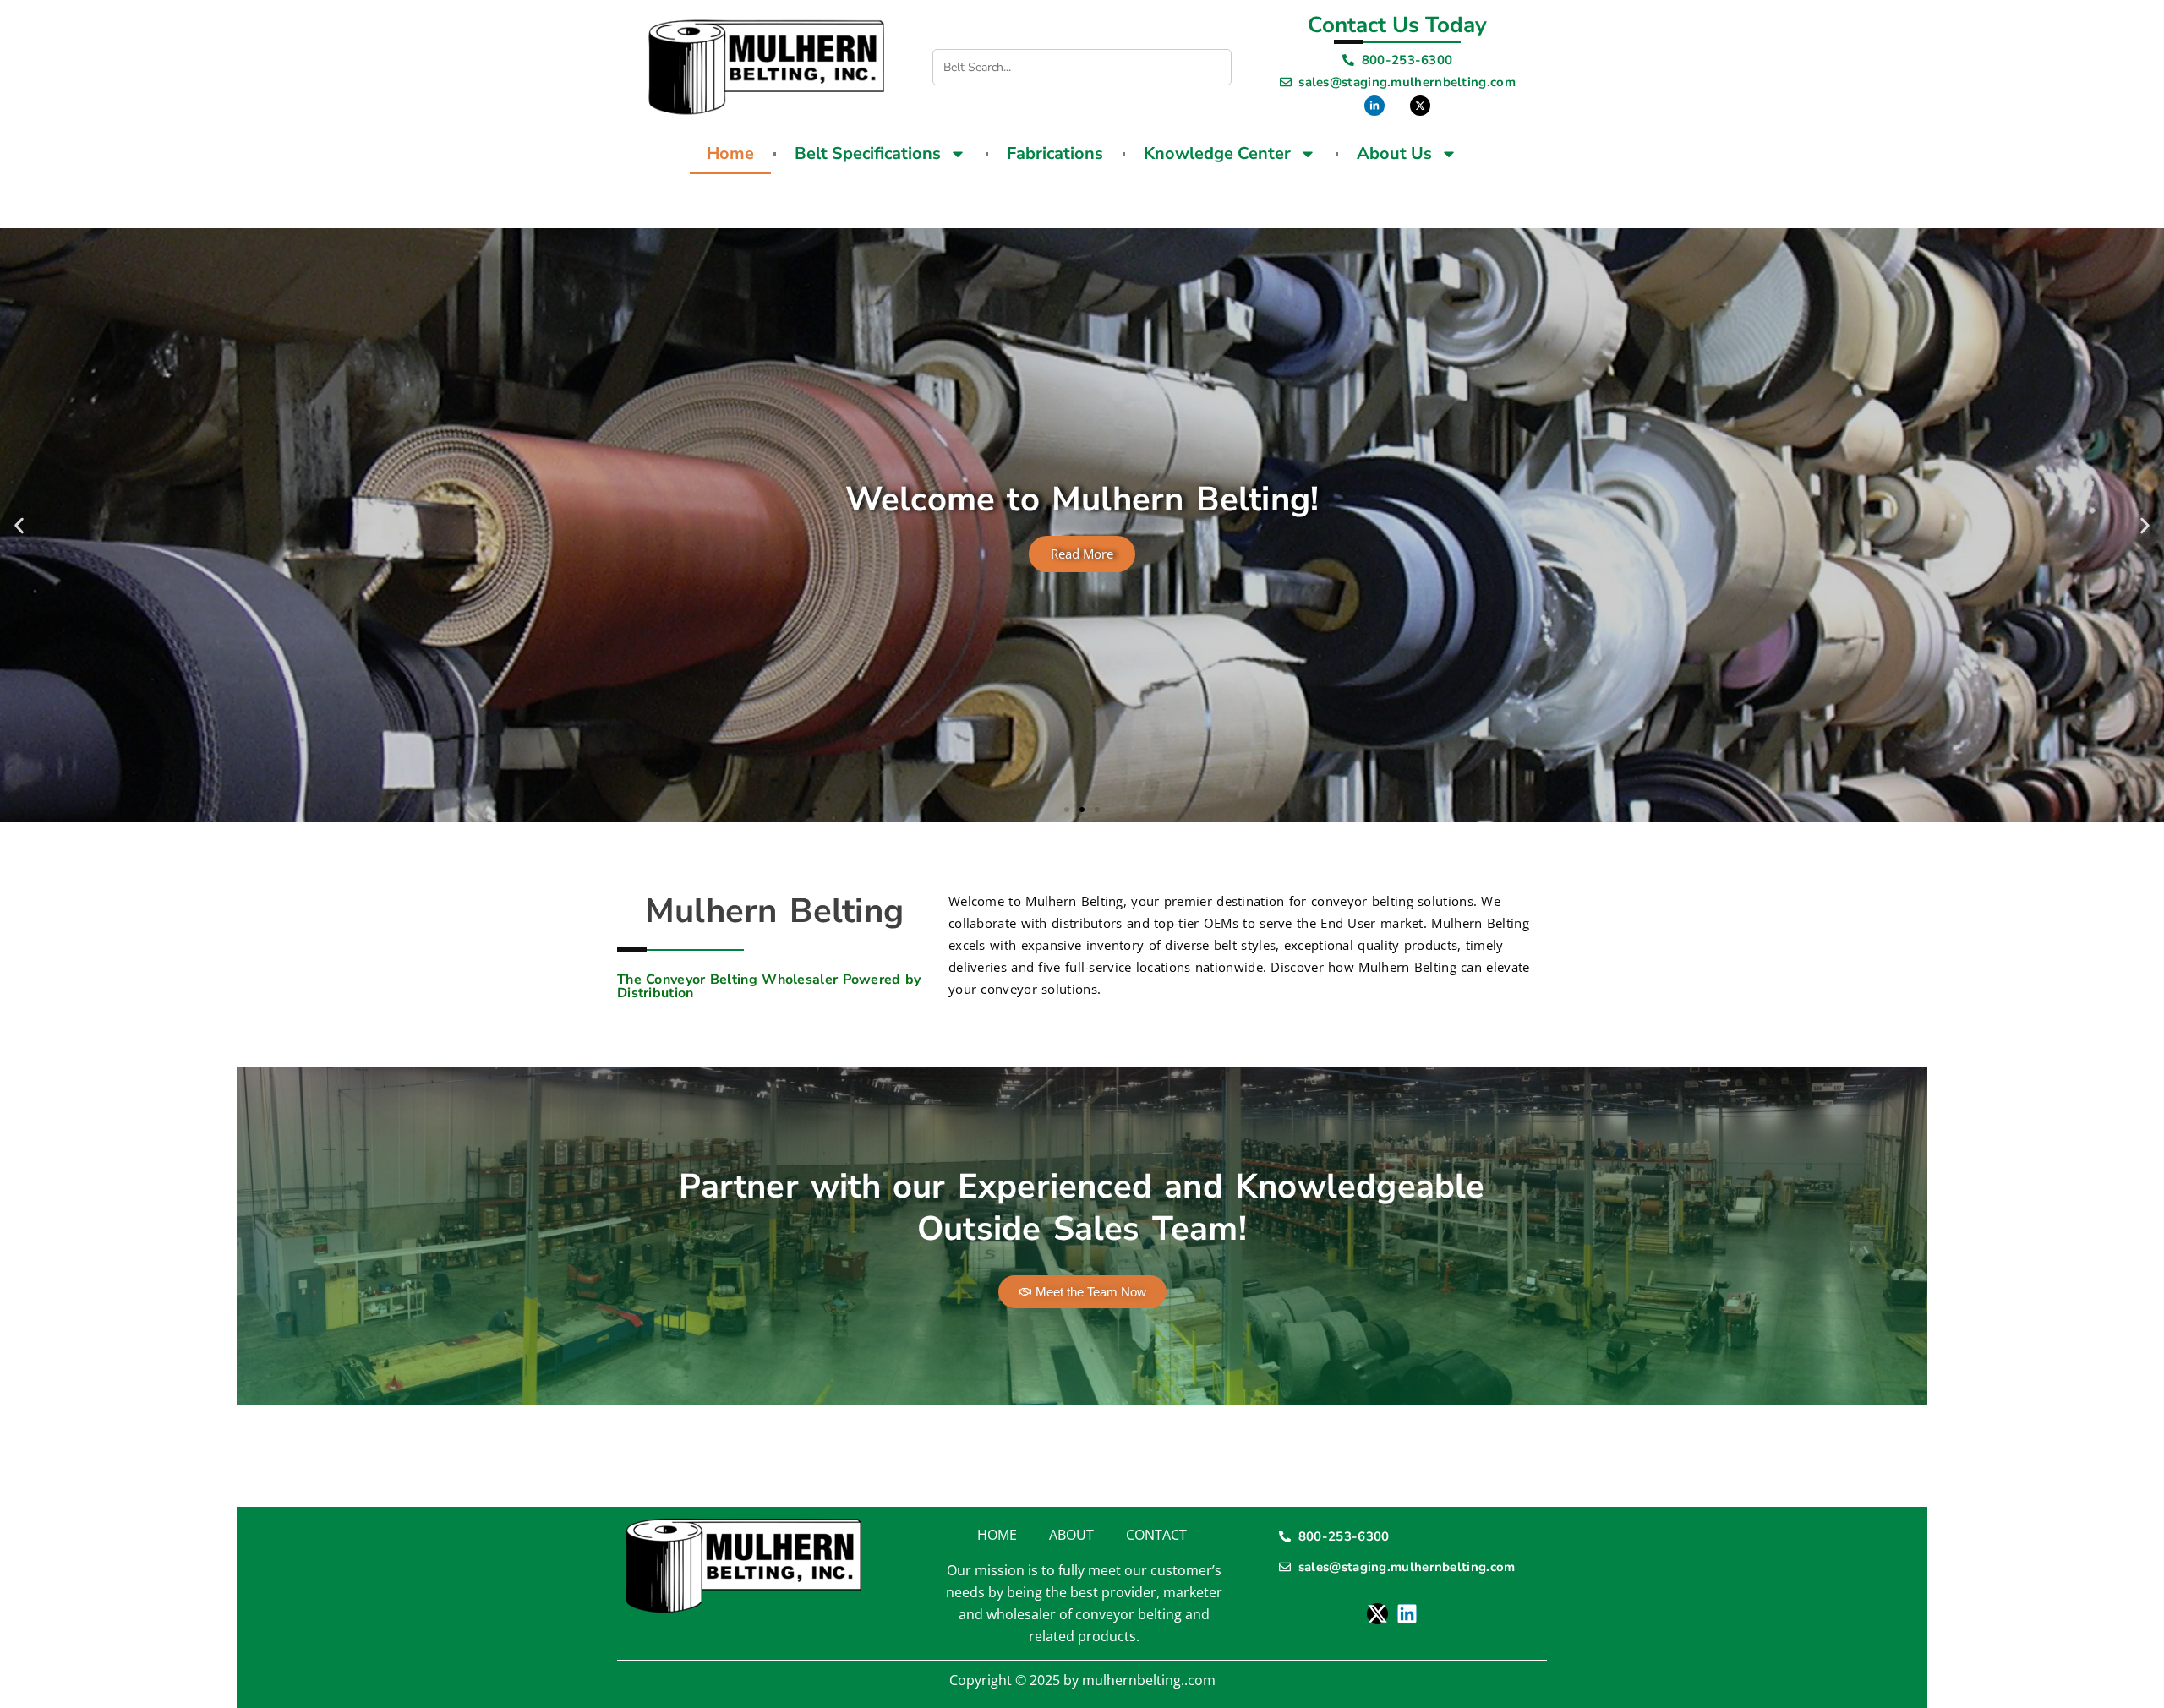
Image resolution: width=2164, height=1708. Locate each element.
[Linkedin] (1407, 1614)
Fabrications (1055, 153)
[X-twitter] (1377, 1614)
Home (730, 153)
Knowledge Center (1217, 153)
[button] (19, 525)
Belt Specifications (868, 153)
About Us (1394, 153)
